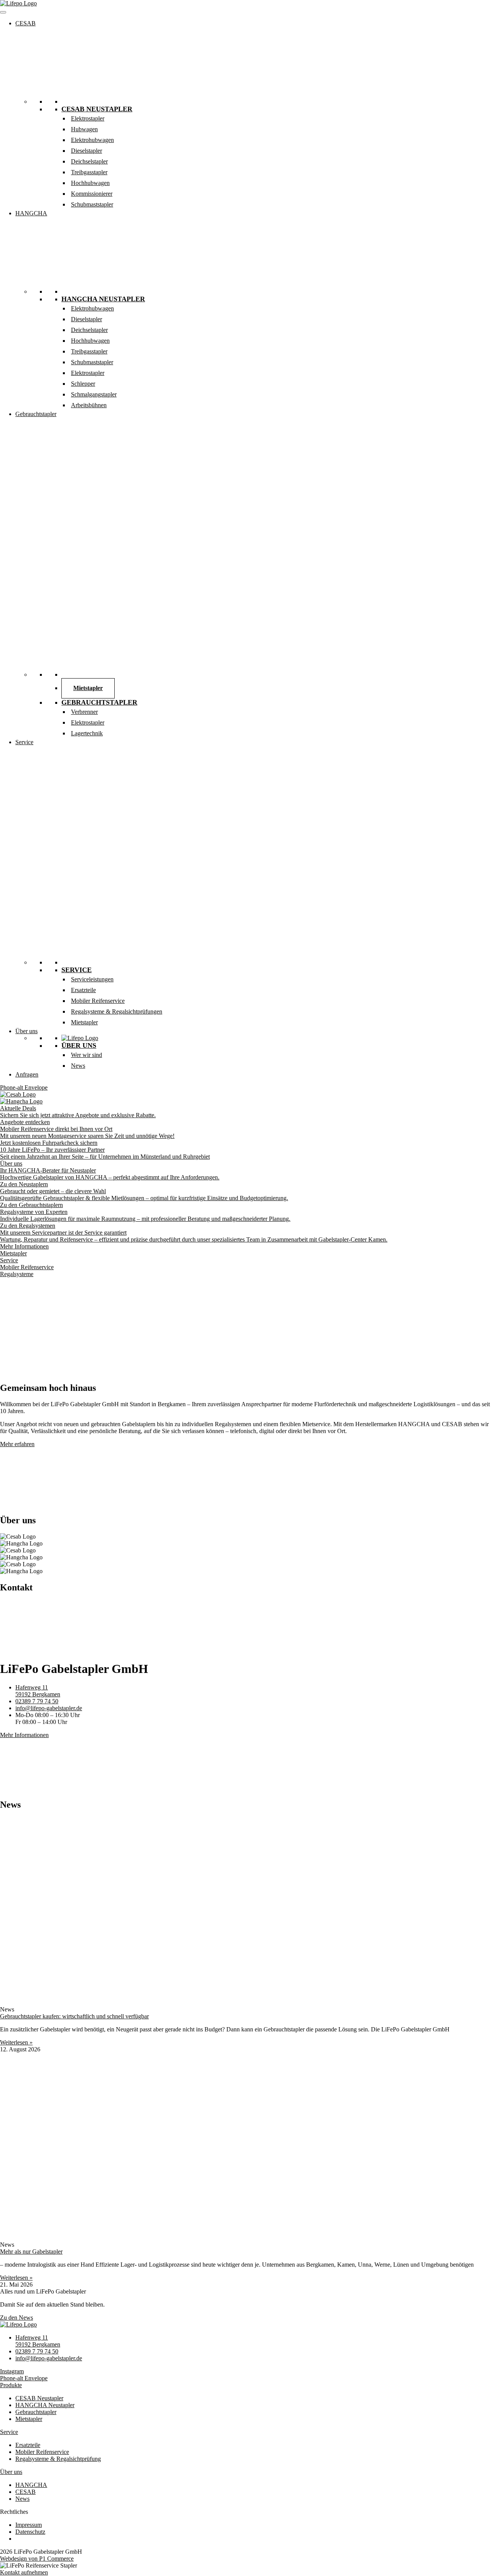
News (78, 1066)
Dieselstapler (87, 151)
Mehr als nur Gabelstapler (31, 2252)
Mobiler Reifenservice (98, 1001)
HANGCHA (31, 213)
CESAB (26, 23)
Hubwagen (84, 129)
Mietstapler (88, 688)
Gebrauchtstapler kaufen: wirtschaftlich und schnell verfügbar (74, 2016)
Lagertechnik (87, 733)
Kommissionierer (92, 194)
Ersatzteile (83, 990)
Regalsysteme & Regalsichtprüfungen (117, 1011)
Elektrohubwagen (92, 140)
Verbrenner (84, 712)
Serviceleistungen (92, 979)
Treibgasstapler (89, 172)
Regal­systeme (17, 1274)
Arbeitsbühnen (89, 405)
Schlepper (83, 384)
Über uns (26, 1031)
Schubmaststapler (92, 204)
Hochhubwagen (90, 183)
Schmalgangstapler (94, 394)
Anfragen (27, 1074)
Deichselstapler (89, 161)
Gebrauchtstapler (36, 414)
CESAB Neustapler (97, 109)
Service (24, 742)
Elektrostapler (88, 118)
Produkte (11, 2385)
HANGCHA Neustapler (103, 299)
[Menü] (3, 12)
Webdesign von (37, 2559)
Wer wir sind (87, 1055)
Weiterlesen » (16, 2042)
